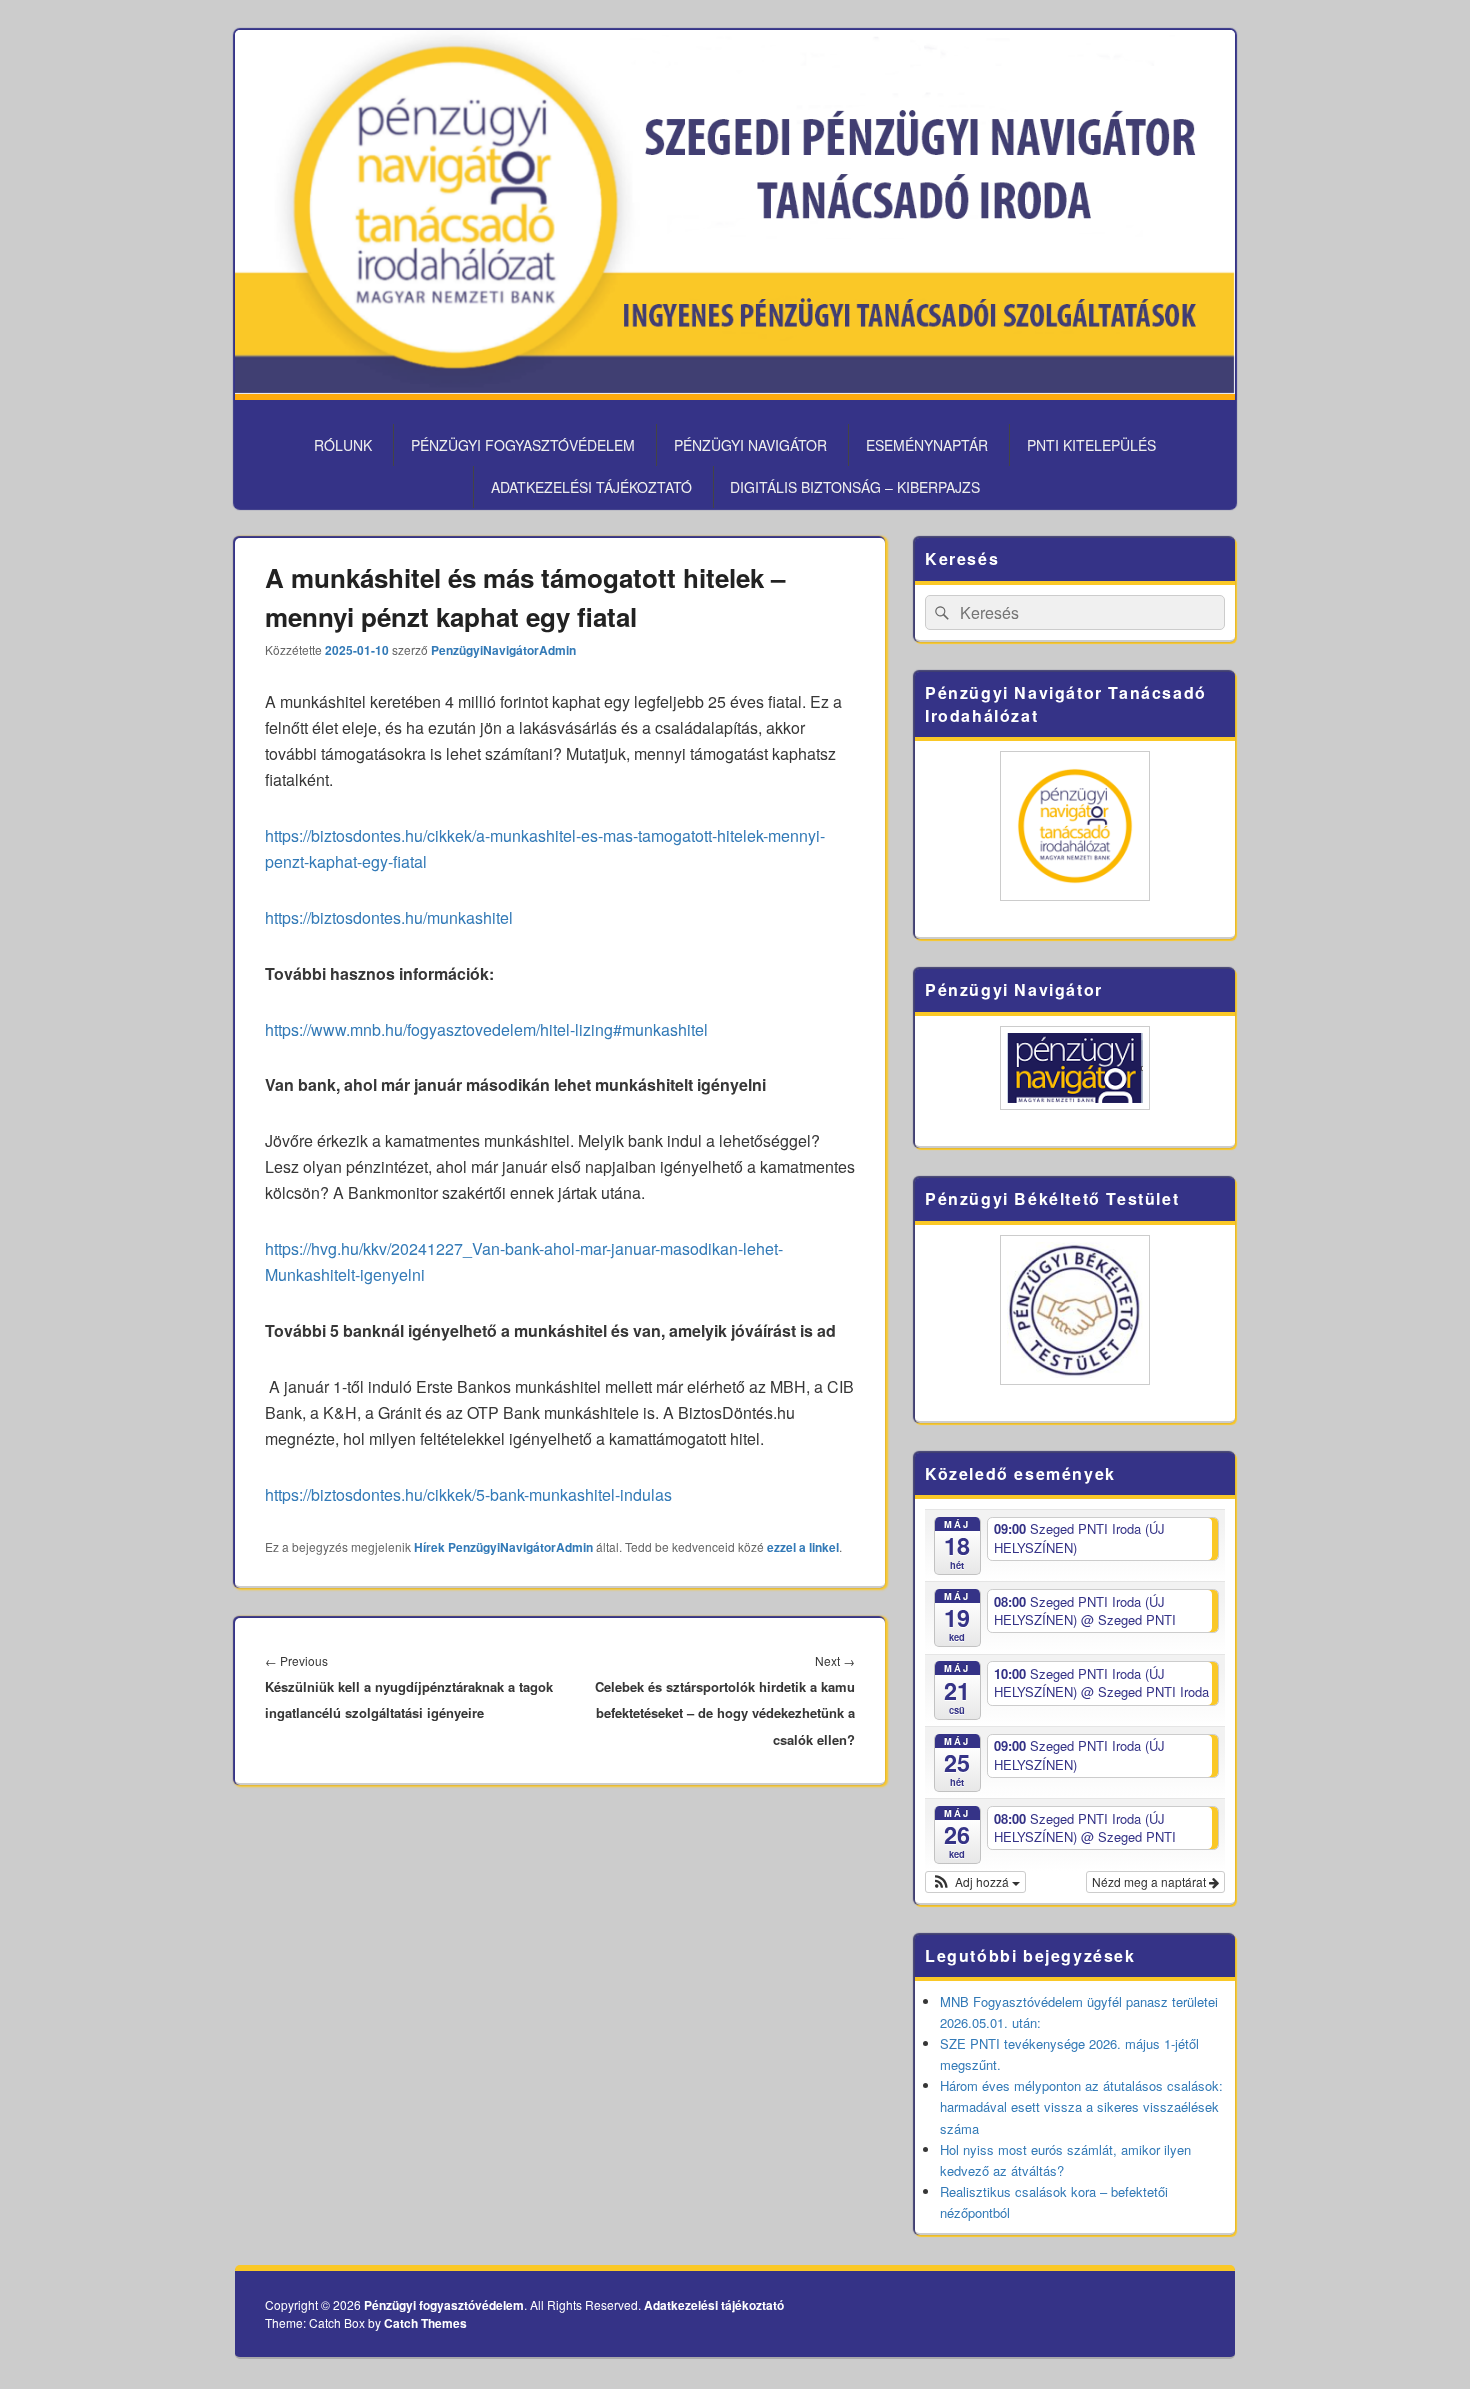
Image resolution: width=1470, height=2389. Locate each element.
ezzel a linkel (803, 1547)
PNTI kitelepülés (1091, 445)
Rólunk (343, 445)
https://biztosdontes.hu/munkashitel (389, 917)
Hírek (429, 1547)
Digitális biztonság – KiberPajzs (855, 487)
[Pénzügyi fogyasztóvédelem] (735, 387)
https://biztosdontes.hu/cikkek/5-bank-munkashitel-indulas (468, 1494)
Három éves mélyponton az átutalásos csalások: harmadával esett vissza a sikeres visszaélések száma (1081, 2106)
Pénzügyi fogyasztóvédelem (523, 445)
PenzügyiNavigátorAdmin (503, 650)
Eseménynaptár (927, 445)
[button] (975, 1882)
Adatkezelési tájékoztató (591, 487)
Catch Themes (425, 2323)
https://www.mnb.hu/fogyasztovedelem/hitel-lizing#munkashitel (486, 1029)
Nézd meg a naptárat (1150, 1881)
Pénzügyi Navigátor (750, 445)
